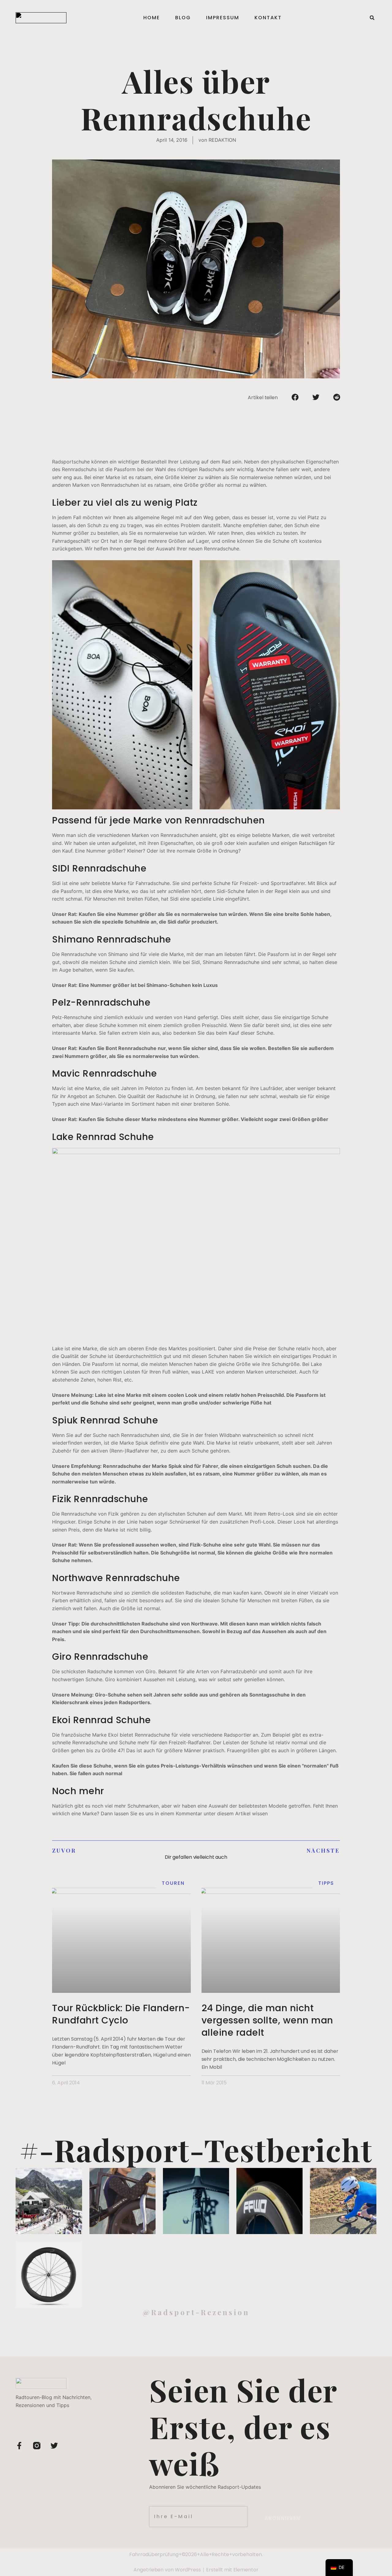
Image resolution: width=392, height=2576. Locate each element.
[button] (372, 18)
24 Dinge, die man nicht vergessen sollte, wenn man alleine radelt (267, 2020)
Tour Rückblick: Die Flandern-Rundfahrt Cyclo (121, 2014)
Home (152, 18)
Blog (183, 18)
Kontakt (268, 18)
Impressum (223, 18)
